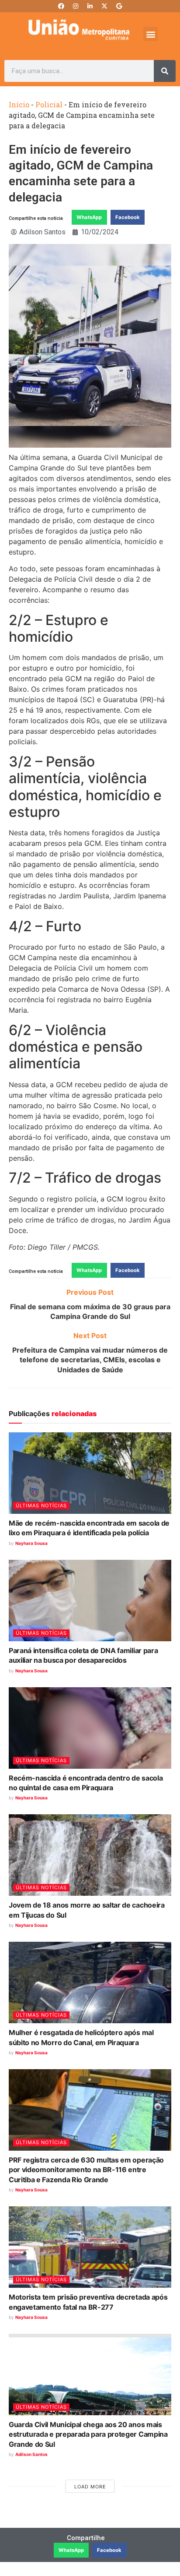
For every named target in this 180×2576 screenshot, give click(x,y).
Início (19, 104)
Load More (90, 2487)
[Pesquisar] (165, 71)
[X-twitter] (104, 6)
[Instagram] (76, 6)
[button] (151, 34)
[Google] (119, 6)
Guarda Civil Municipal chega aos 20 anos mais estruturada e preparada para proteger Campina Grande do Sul (88, 2434)
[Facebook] (61, 6)
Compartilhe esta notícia (36, 218)
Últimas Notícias (41, 1505)
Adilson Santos (31, 2454)
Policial (49, 104)
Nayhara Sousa (31, 1543)
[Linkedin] (90, 6)
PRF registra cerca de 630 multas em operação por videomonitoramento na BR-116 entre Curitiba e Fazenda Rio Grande (86, 2170)
